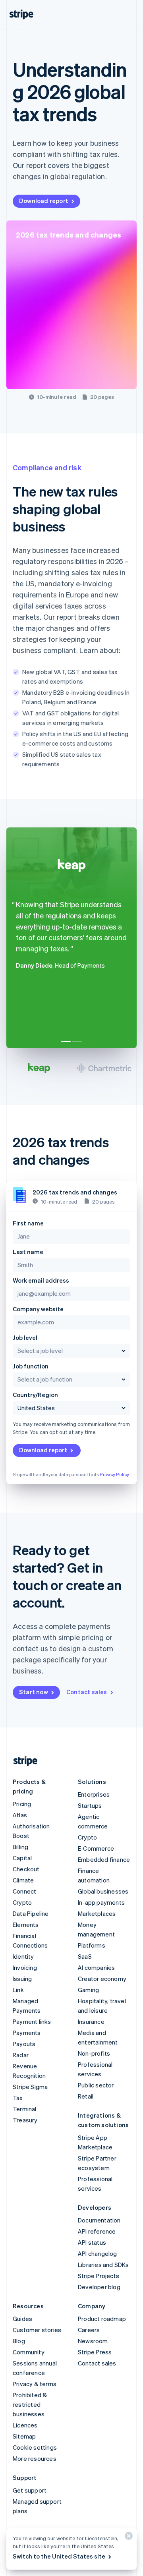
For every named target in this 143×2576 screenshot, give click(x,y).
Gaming (88, 1990)
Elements (26, 1925)
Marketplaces (97, 1913)
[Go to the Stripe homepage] (22, 1761)
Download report (44, 201)
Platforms (92, 1945)
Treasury (25, 2120)
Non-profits (94, 2053)
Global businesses (103, 1891)
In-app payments (101, 1902)
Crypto (22, 1902)
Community (29, 2352)
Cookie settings (35, 2447)
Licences (25, 2425)
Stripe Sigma (30, 2087)
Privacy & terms (35, 2384)
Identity (23, 1956)
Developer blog (99, 2287)
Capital (22, 1858)
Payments (27, 2033)
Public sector (96, 2085)
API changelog (98, 2253)
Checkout (26, 1869)
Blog (19, 2341)
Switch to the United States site (59, 2556)
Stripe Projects (99, 2276)
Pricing (22, 1804)
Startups (90, 1805)
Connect (24, 1891)
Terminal (25, 2109)
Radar (21, 2055)
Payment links (32, 2021)
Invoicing (25, 1967)
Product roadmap (102, 2319)
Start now (34, 1692)
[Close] (128, 2538)
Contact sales (87, 1692)
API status (92, 2242)
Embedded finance (104, 1859)
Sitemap (24, 2436)
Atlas (20, 1815)
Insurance (91, 2021)
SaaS (85, 1956)
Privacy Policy (114, 1474)
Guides (22, 2319)
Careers (89, 2330)
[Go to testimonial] (66, 1042)
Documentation (99, 2220)
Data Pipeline (31, 1913)
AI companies (96, 1967)
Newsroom (93, 2341)
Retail (86, 2096)
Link (18, 1990)
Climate (23, 1880)
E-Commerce (96, 1848)
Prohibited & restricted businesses (30, 2404)
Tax (18, 2098)
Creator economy (102, 1979)
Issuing (22, 1979)
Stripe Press (95, 2352)
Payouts (24, 2044)
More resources (35, 2458)
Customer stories (37, 2330)
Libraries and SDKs (103, 2265)
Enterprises (94, 1794)
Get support (30, 2490)
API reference (97, 2231)
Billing (20, 1847)
